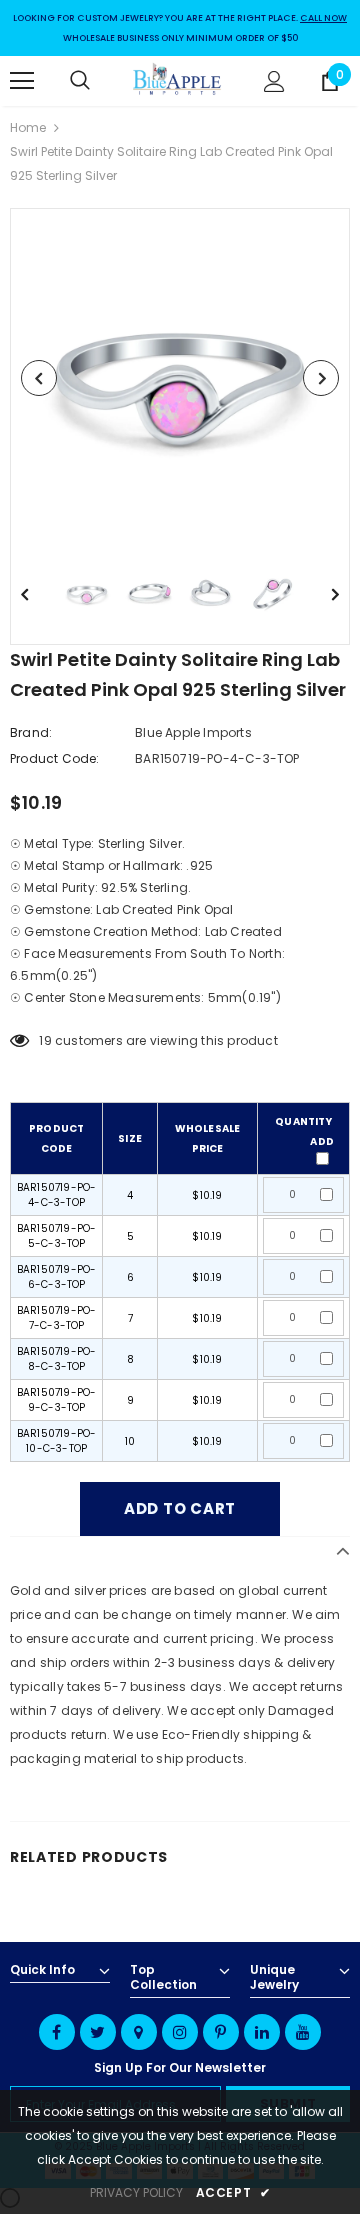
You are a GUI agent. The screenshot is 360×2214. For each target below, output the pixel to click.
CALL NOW (323, 18)
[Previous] (39, 378)
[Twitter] (98, 2032)
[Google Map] (139, 2032)
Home (28, 127)
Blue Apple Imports (193, 732)
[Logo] (177, 81)
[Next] (321, 378)
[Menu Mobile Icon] (22, 81)
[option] (180, 378)
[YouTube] (303, 2032)
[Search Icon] (100, 81)
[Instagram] (180, 2032)
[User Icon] (274, 81)
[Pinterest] (221, 2032)
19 (45, 1040)
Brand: (31, 732)
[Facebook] (57, 2032)
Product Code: (55, 758)
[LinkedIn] (262, 2032)
